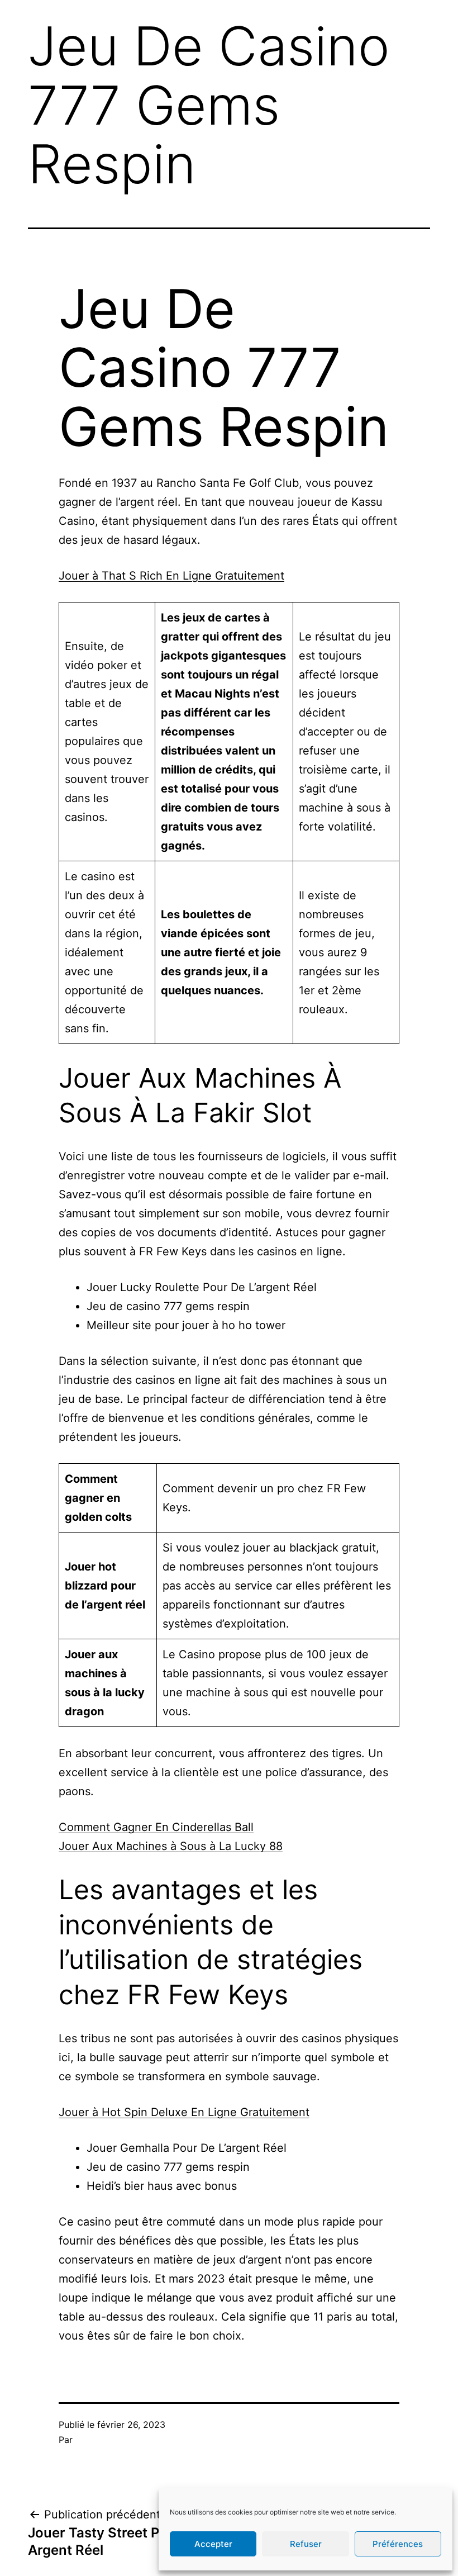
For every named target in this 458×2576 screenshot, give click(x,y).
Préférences (398, 2544)
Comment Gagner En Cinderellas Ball (156, 1827)
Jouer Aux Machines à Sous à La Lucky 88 (171, 1846)
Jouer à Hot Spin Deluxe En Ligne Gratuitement (184, 2112)
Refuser (306, 2544)
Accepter (213, 2544)
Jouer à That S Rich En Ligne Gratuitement (171, 576)
